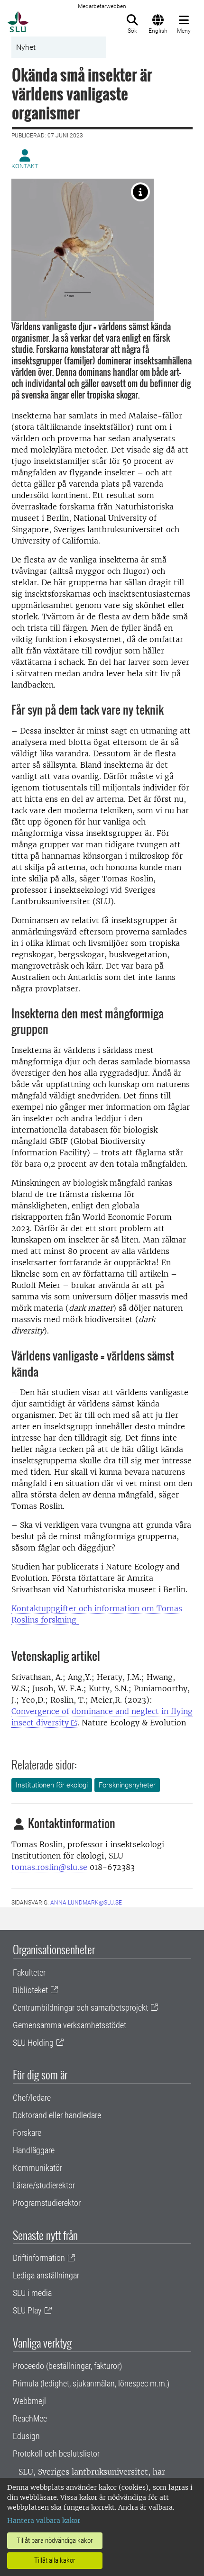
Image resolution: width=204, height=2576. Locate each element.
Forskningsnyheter (127, 1785)
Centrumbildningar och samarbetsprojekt (80, 2008)
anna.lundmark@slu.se (86, 1903)
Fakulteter (29, 1973)
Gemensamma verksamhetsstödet (70, 2025)
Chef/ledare (32, 2098)
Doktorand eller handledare (57, 2115)
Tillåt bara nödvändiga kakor (55, 2540)
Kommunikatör (37, 2168)
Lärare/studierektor (44, 2185)
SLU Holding (33, 2043)
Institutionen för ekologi (52, 1785)
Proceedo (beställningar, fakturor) (67, 2366)
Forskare (27, 2133)
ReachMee (30, 2418)
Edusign (26, 2436)
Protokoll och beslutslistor (56, 2454)
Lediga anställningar (46, 2275)
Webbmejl (29, 2401)
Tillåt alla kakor (55, 2560)
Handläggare (34, 2150)
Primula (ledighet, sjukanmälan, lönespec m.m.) (91, 2383)
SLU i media (32, 2293)
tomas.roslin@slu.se (49, 1867)
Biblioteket (30, 1990)
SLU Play (27, 2310)
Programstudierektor (47, 2203)
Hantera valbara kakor (44, 2521)
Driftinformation (39, 2258)
